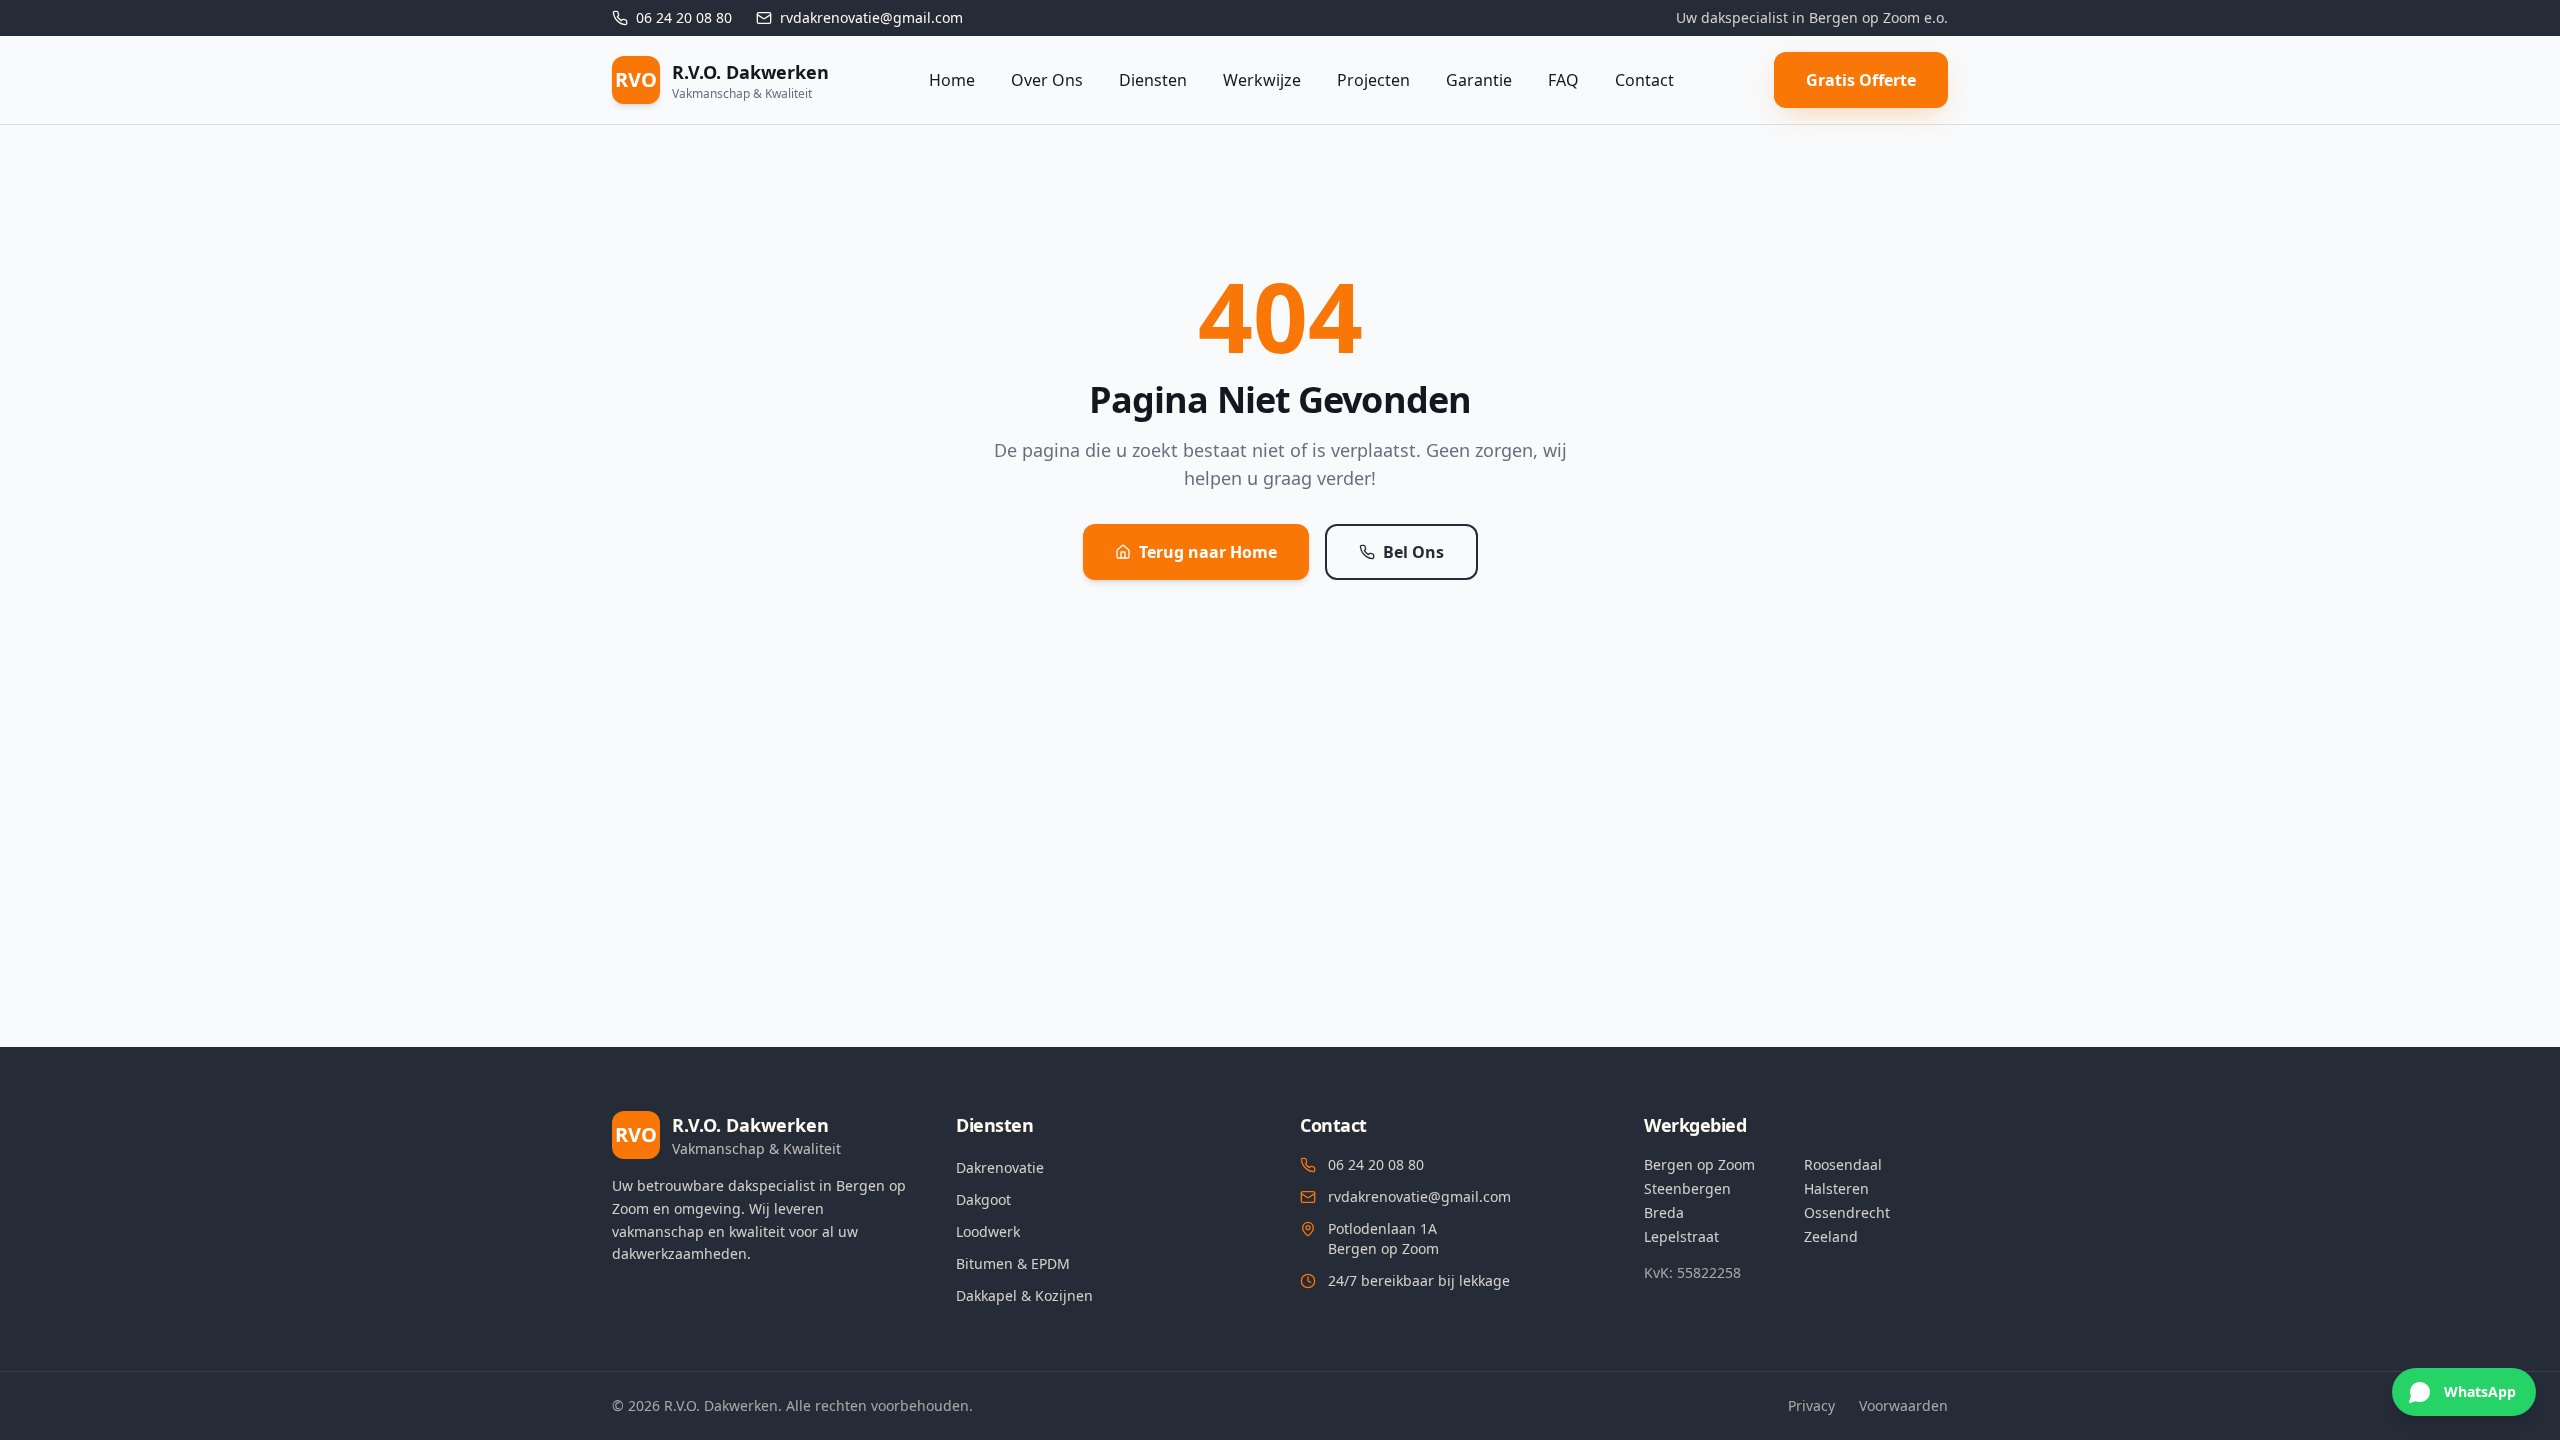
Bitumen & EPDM (1013, 1263)
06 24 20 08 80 (1376, 1164)
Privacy (1811, 1405)
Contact (1644, 80)
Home (952, 80)
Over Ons (1047, 80)
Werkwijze (1262, 80)
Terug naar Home (1208, 552)
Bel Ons (1413, 552)
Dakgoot (983, 1199)
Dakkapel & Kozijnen (1024, 1295)
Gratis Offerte (1861, 80)
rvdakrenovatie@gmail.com (1419, 1196)
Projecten (1373, 80)
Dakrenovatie (1000, 1167)
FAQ (1563, 80)
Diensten (1153, 80)
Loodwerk (988, 1231)
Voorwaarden (1903, 1405)
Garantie (1479, 80)
